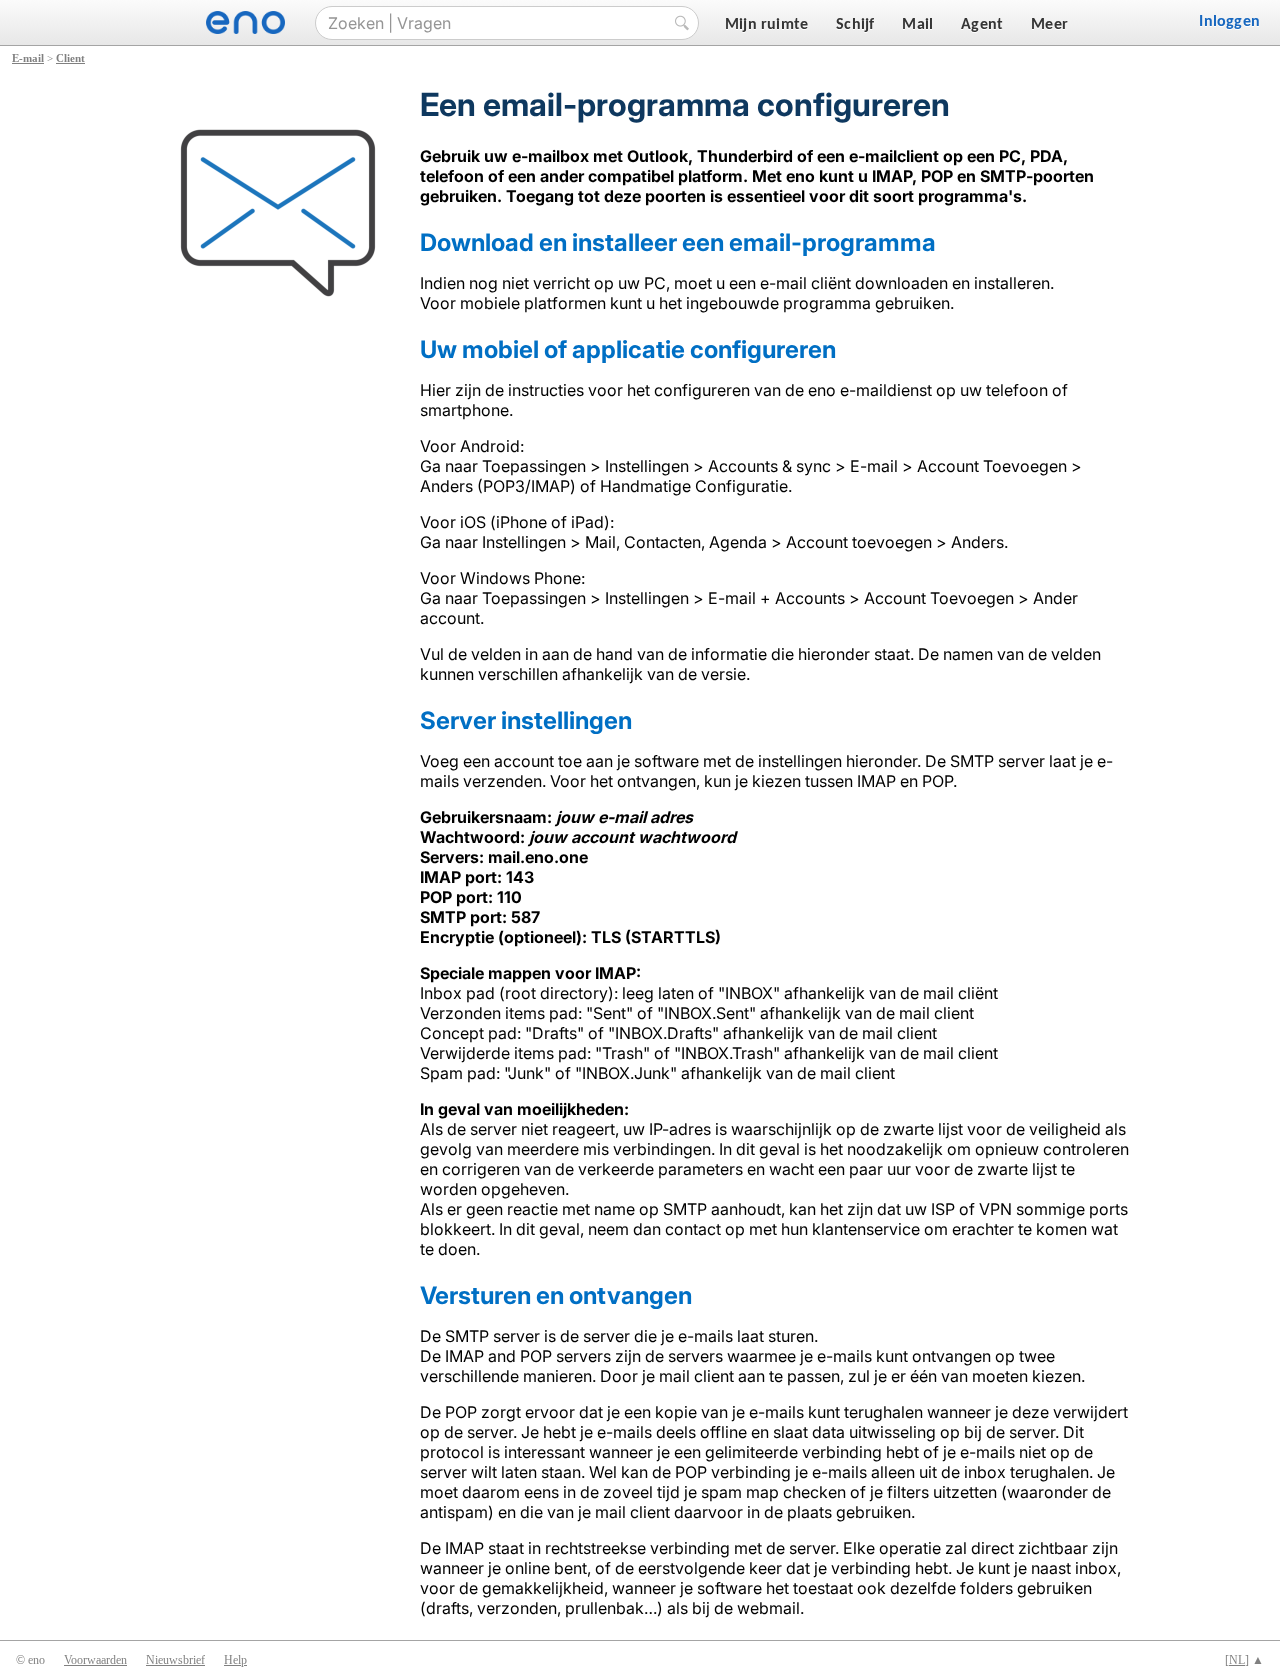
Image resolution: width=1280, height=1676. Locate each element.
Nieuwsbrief (175, 1660)
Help (235, 1660)
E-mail (28, 58)
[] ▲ (1244, 1660)
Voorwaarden (95, 1660)
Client (70, 58)
